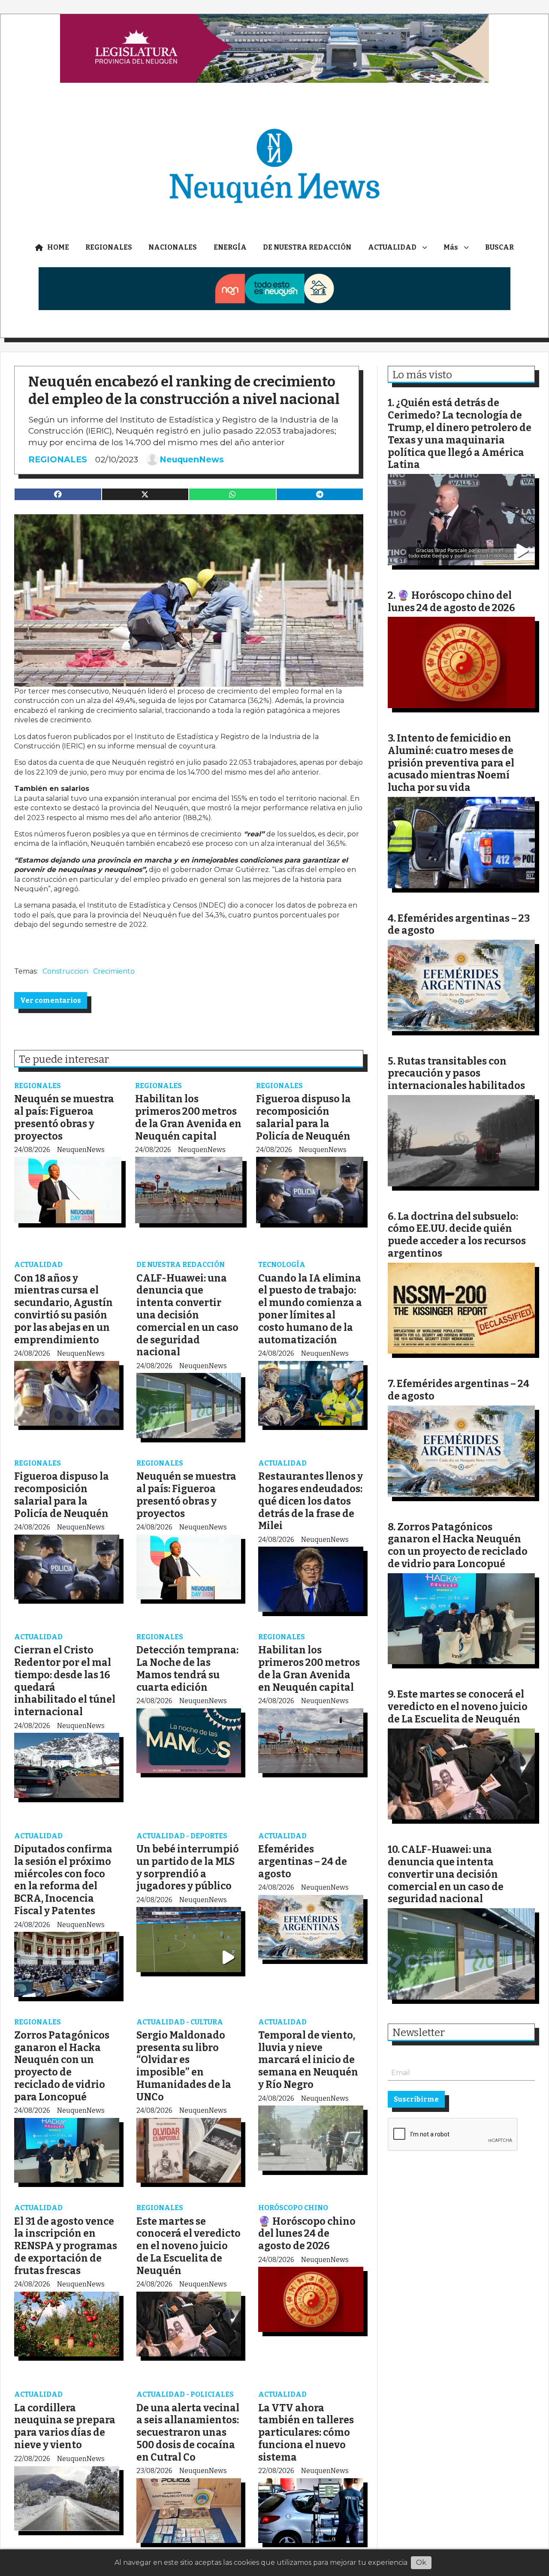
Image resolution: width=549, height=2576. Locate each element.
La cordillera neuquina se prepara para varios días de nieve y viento (65, 2426)
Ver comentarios (51, 1000)
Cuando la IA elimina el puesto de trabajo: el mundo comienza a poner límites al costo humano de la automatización (310, 1309)
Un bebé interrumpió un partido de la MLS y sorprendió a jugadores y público (188, 1867)
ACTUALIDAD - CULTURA (180, 2022)
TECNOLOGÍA (282, 1265)
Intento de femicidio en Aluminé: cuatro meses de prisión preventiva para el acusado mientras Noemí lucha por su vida (451, 763)
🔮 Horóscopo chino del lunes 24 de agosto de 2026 (307, 2234)
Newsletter (419, 2033)
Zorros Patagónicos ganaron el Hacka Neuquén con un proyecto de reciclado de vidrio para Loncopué (62, 2066)
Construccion (65, 971)
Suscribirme (416, 2099)
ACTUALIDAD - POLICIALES (185, 2394)
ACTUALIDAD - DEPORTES (182, 1836)
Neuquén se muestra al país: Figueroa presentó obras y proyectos (64, 1117)
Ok (421, 2562)
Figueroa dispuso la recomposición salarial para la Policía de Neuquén (303, 1117)
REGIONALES (109, 247)
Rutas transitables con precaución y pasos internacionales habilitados (456, 1074)
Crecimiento (114, 971)
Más (451, 247)
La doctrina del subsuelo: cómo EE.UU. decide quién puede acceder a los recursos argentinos (457, 1235)
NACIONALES (173, 247)
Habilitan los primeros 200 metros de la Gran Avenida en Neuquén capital (188, 1117)
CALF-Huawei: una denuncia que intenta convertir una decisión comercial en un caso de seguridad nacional (187, 1315)
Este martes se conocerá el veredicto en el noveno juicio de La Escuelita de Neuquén (189, 2246)
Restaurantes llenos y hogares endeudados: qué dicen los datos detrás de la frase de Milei (311, 1501)
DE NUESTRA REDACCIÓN (307, 247)
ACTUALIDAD (392, 247)
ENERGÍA (230, 247)
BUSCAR (499, 247)
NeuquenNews (192, 459)
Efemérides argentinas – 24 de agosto (303, 1861)
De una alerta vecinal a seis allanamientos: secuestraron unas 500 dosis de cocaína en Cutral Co (188, 2433)
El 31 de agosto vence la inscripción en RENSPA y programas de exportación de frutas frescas (66, 2246)
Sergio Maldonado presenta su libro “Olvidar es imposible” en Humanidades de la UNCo (184, 2066)
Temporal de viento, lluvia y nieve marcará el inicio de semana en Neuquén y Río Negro (308, 2060)
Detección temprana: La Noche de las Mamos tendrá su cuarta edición (187, 1668)
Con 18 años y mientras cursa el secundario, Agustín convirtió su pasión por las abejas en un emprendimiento (63, 1309)
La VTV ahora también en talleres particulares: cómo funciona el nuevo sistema (306, 2433)
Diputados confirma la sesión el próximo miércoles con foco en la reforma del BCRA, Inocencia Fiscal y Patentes (63, 1880)
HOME (58, 247)
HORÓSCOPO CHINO (293, 2208)
